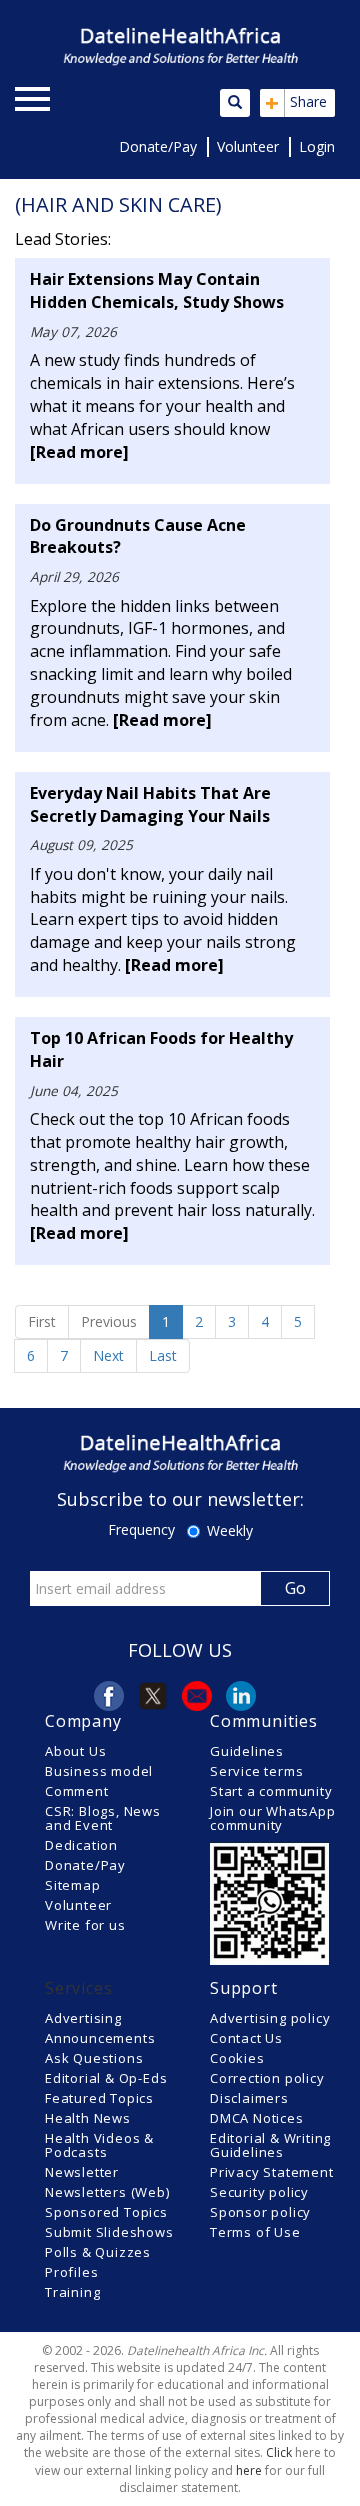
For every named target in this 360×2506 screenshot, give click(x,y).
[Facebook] (109, 1696)
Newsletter (82, 2172)
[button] (110, 100)
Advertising (83, 2018)
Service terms (256, 1771)
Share (296, 103)
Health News (88, 2118)
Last (163, 1355)
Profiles (71, 2272)
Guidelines (247, 1751)
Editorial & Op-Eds (106, 2078)
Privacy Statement (272, 2172)
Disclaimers (249, 2098)
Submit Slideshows (109, 2232)
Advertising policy (270, 2018)
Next (108, 1355)
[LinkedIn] (241, 1696)
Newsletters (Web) (107, 2192)
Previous (109, 1321)
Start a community (271, 1791)
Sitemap (73, 1885)
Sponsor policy (260, 2212)
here (249, 2470)
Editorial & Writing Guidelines (270, 2145)
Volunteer (248, 146)
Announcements (100, 2038)
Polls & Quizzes (98, 2252)
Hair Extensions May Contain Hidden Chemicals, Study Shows (157, 290)
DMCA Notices (257, 2118)
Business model (99, 1771)
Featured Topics (99, 2098)
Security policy (259, 2192)
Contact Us (246, 2038)
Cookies (237, 2058)
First (42, 1321)
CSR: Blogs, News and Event (103, 1818)
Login (317, 146)
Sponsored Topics (106, 2212)
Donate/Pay (158, 146)
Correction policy (267, 2078)
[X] (153, 1696)
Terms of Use (255, 2232)
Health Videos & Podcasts (99, 2145)
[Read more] (79, 452)
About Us (75, 1751)
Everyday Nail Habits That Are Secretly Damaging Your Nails (150, 804)
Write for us (85, 1925)
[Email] (197, 1696)
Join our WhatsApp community (273, 1818)
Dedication (81, 1845)
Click (279, 2452)
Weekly (230, 1530)
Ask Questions (94, 2058)
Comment (77, 1791)
